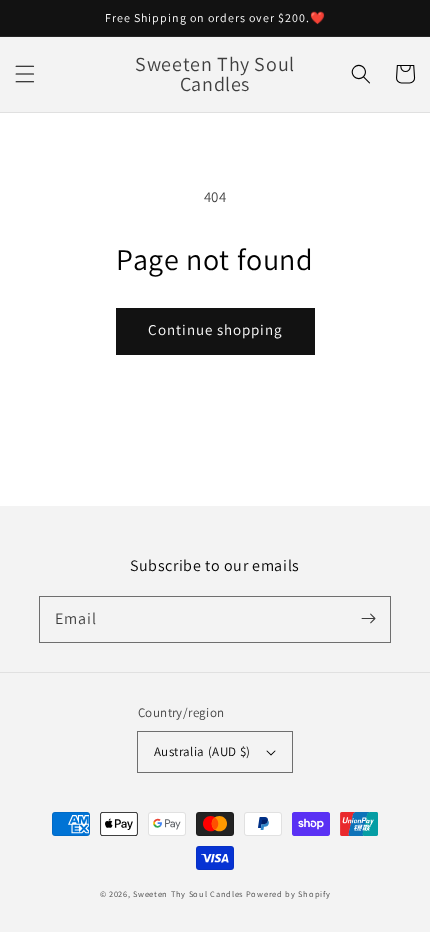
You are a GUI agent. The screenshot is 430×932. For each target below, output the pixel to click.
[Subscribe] (368, 619)
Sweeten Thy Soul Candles (188, 893)
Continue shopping (215, 329)
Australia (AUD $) (202, 751)
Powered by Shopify (288, 893)
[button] (25, 74)
